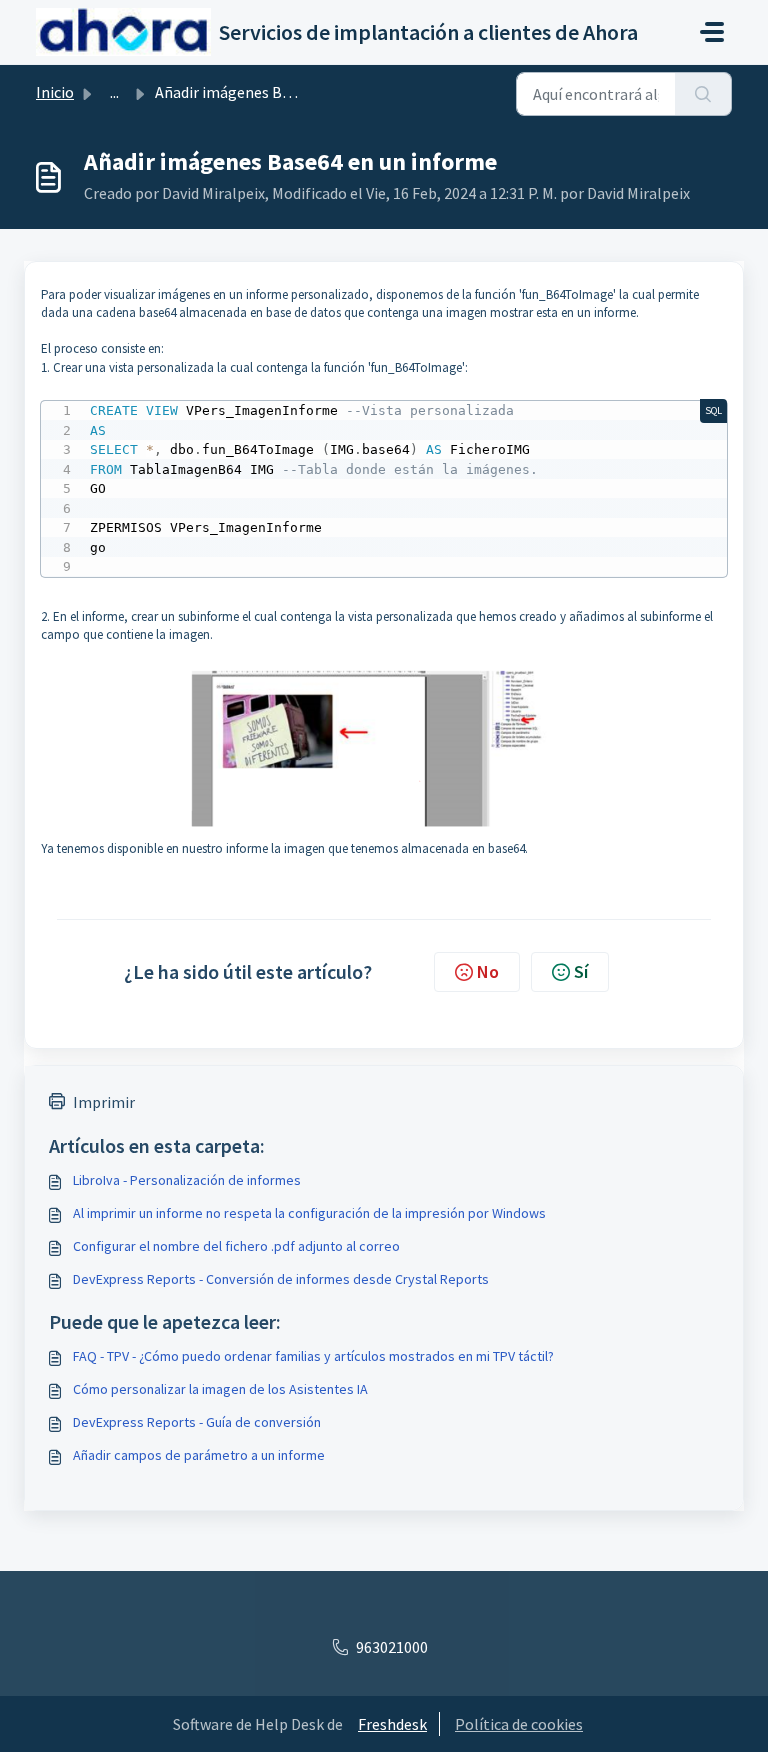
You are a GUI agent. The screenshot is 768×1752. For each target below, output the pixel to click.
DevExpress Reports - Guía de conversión (197, 1422)
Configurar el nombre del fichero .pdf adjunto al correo (236, 1246)
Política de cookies (519, 1724)
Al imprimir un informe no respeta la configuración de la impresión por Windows (309, 1213)
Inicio (55, 92)
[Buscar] (703, 94)
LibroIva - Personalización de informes (187, 1180)
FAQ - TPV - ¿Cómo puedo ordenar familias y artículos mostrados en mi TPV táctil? (313, 1356)
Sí (581, 971)
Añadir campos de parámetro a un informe (199, 1455)
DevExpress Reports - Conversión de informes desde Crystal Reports (281, 1279)
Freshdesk (392, 1724)
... (114, 92)
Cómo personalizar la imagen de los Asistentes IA (220, 1389)
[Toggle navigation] (712, 32)
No (488, 971)
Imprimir (104, 1102)
